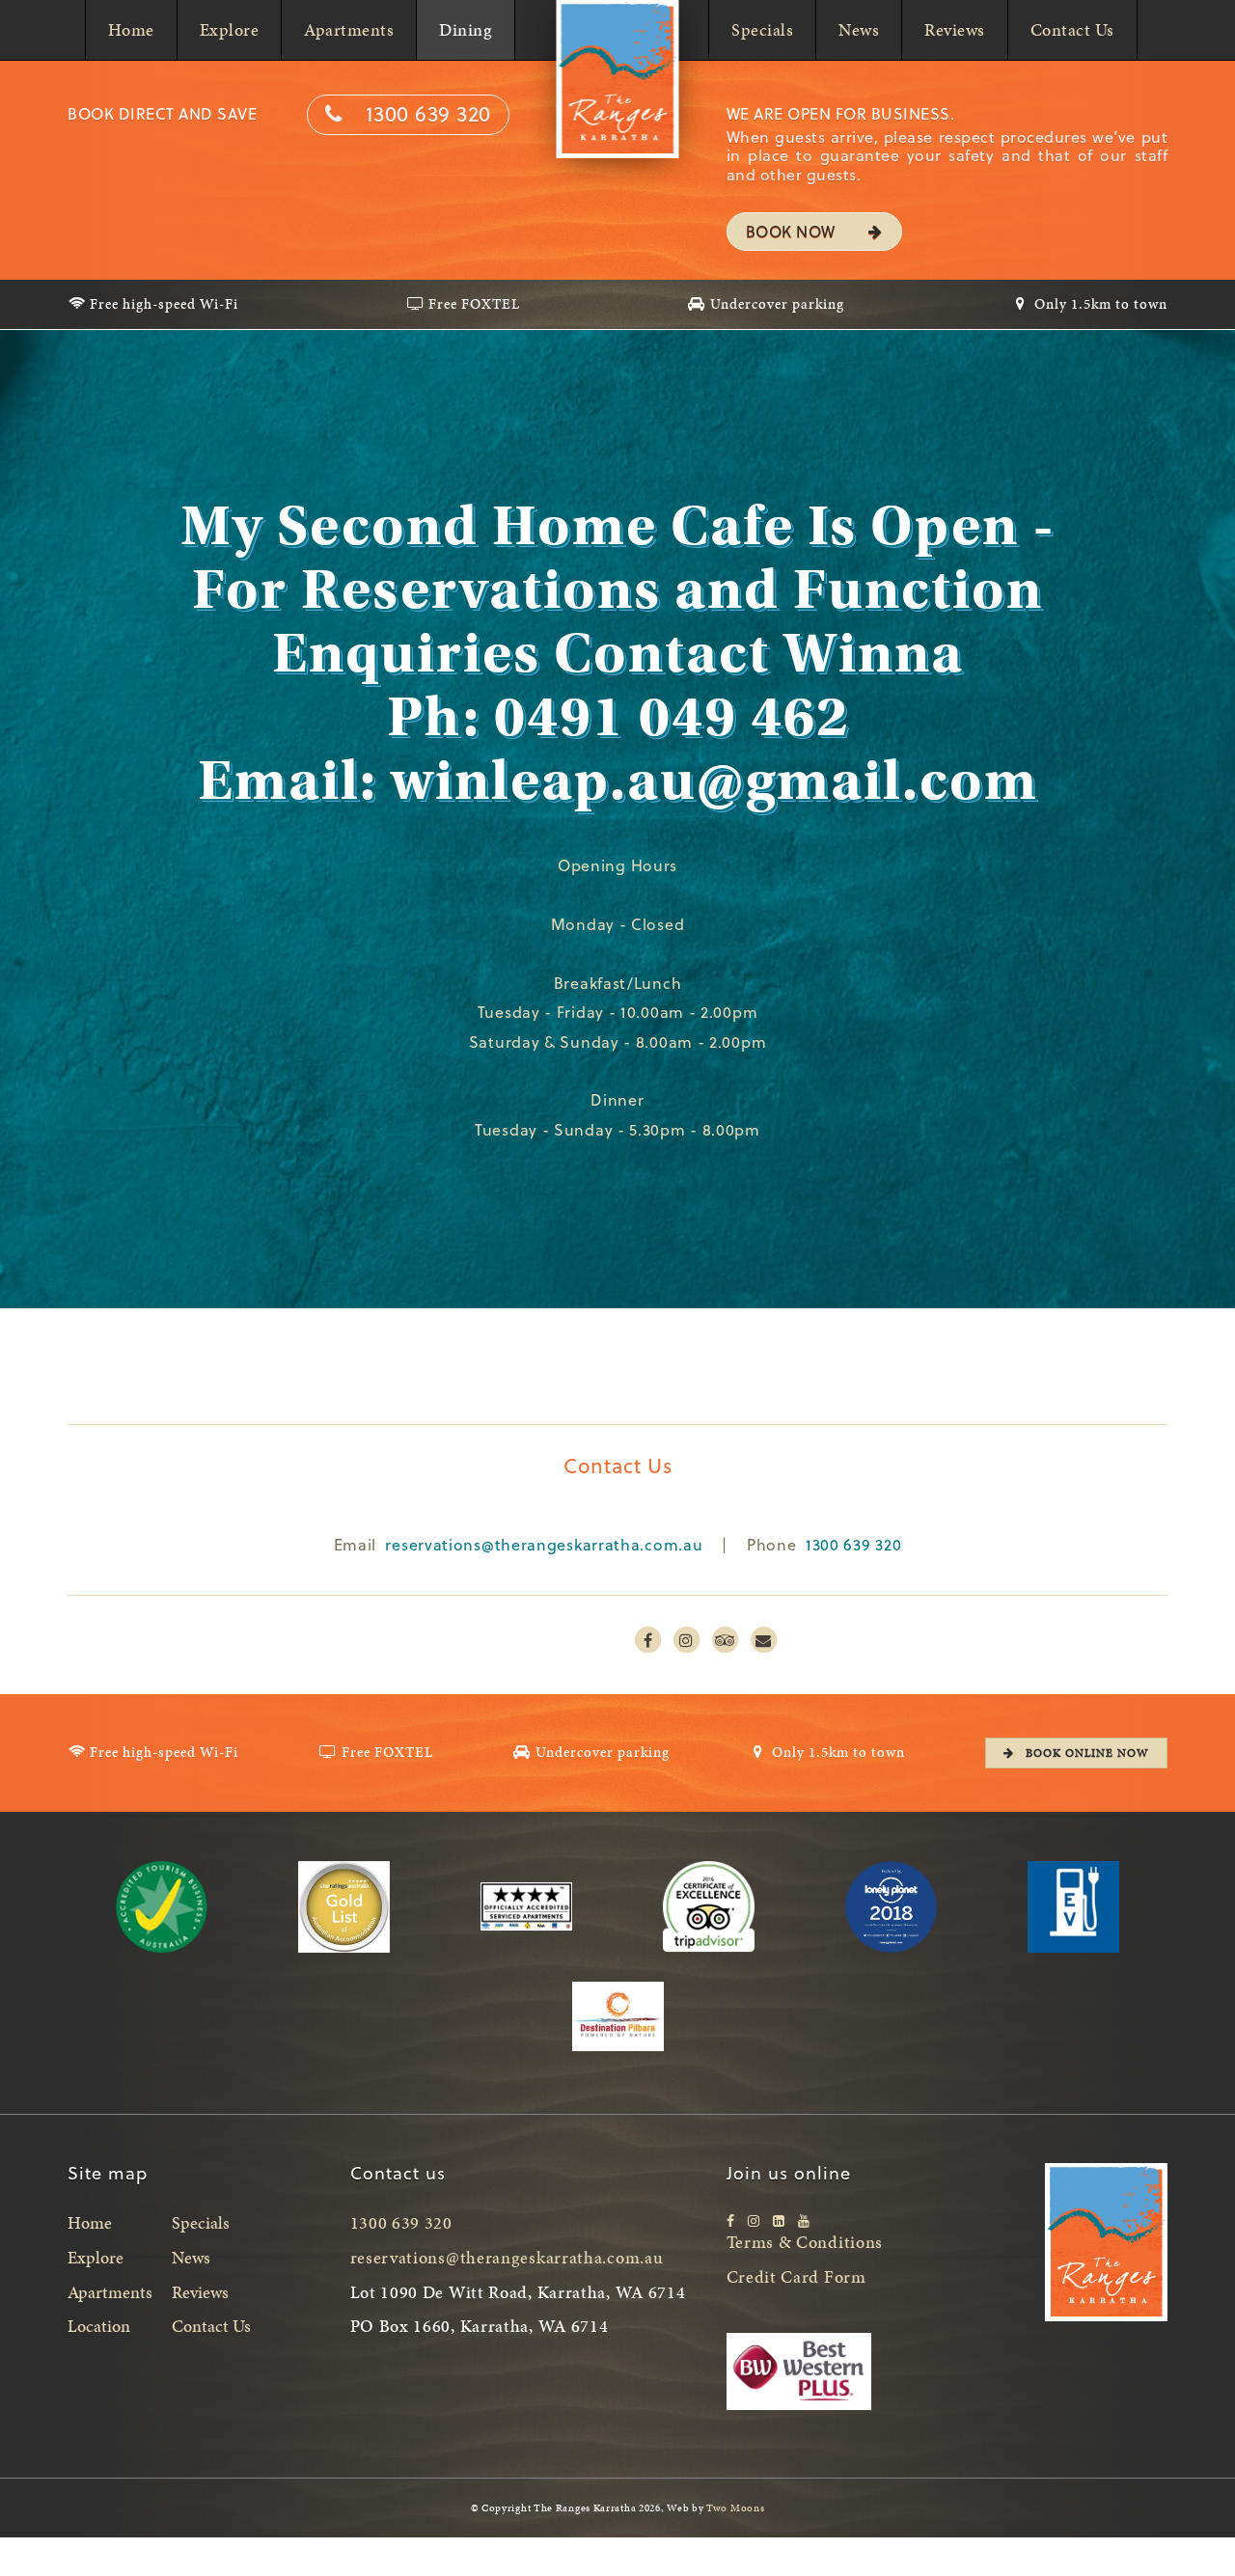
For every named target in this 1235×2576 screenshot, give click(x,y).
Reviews (955, 29)
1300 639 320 (428, 113)
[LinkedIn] (779, 2220)
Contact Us (1072, 29)
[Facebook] (730, 2220)
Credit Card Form (796, 2276)
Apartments (349, 29)
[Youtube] (804, 2220)
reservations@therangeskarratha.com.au (544, 1544)
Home (131, 29)
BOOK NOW (793, 231)
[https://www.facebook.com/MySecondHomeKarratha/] (647, 1640)
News (859, 29)
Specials (762, 29)
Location (99, 2326)
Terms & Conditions (805, 2242)
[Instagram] (754, 2220)
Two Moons (735, 2508)
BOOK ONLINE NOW (1085, 1753)
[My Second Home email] (763, 1640)
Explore (230, 29)
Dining (466, 29)
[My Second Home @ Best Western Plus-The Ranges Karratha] (725, 1640)
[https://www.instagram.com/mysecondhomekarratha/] (686, 1640)
